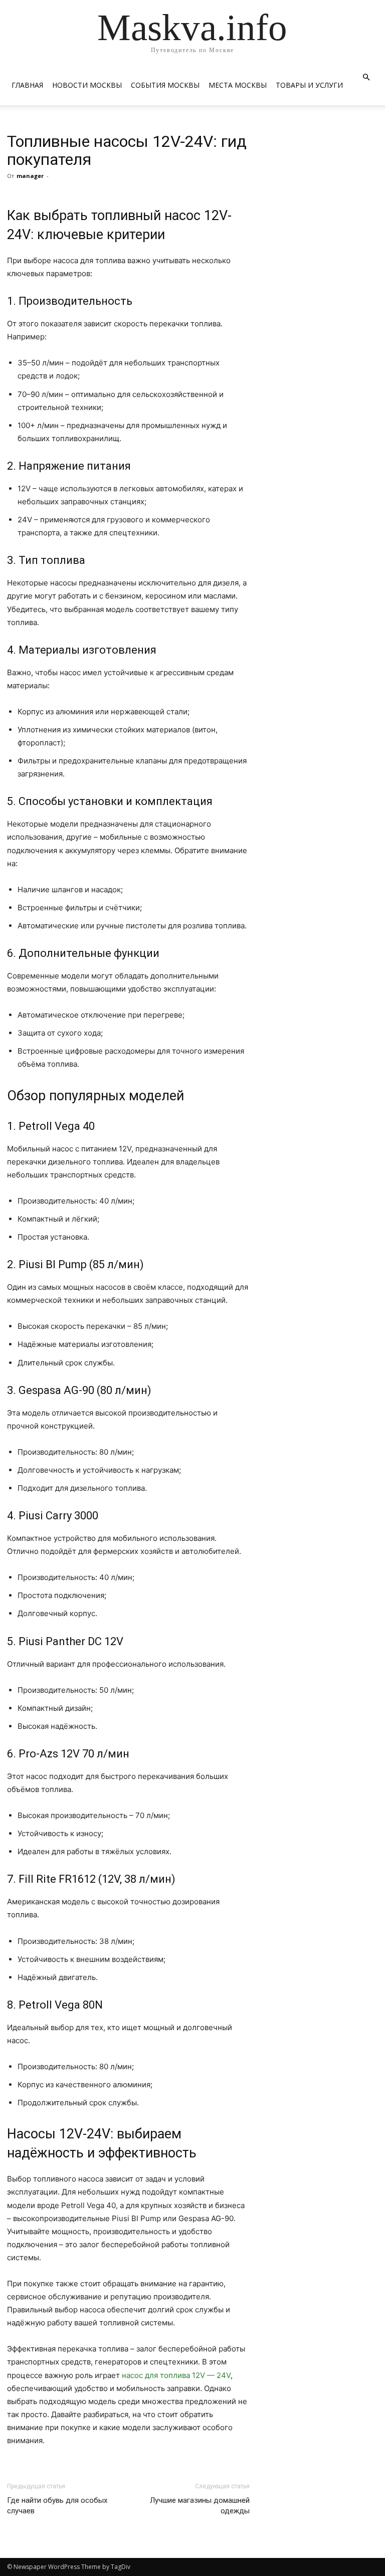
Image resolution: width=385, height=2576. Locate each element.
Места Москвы (238, 85)
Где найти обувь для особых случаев (57, 2506)
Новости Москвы (87, 85)
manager (30, 176)
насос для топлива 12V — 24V (176, 2375)
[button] (366, 77)
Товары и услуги (309, 85)
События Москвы (165, 85)
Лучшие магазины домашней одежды (200, 2506)
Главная (27, 85)
